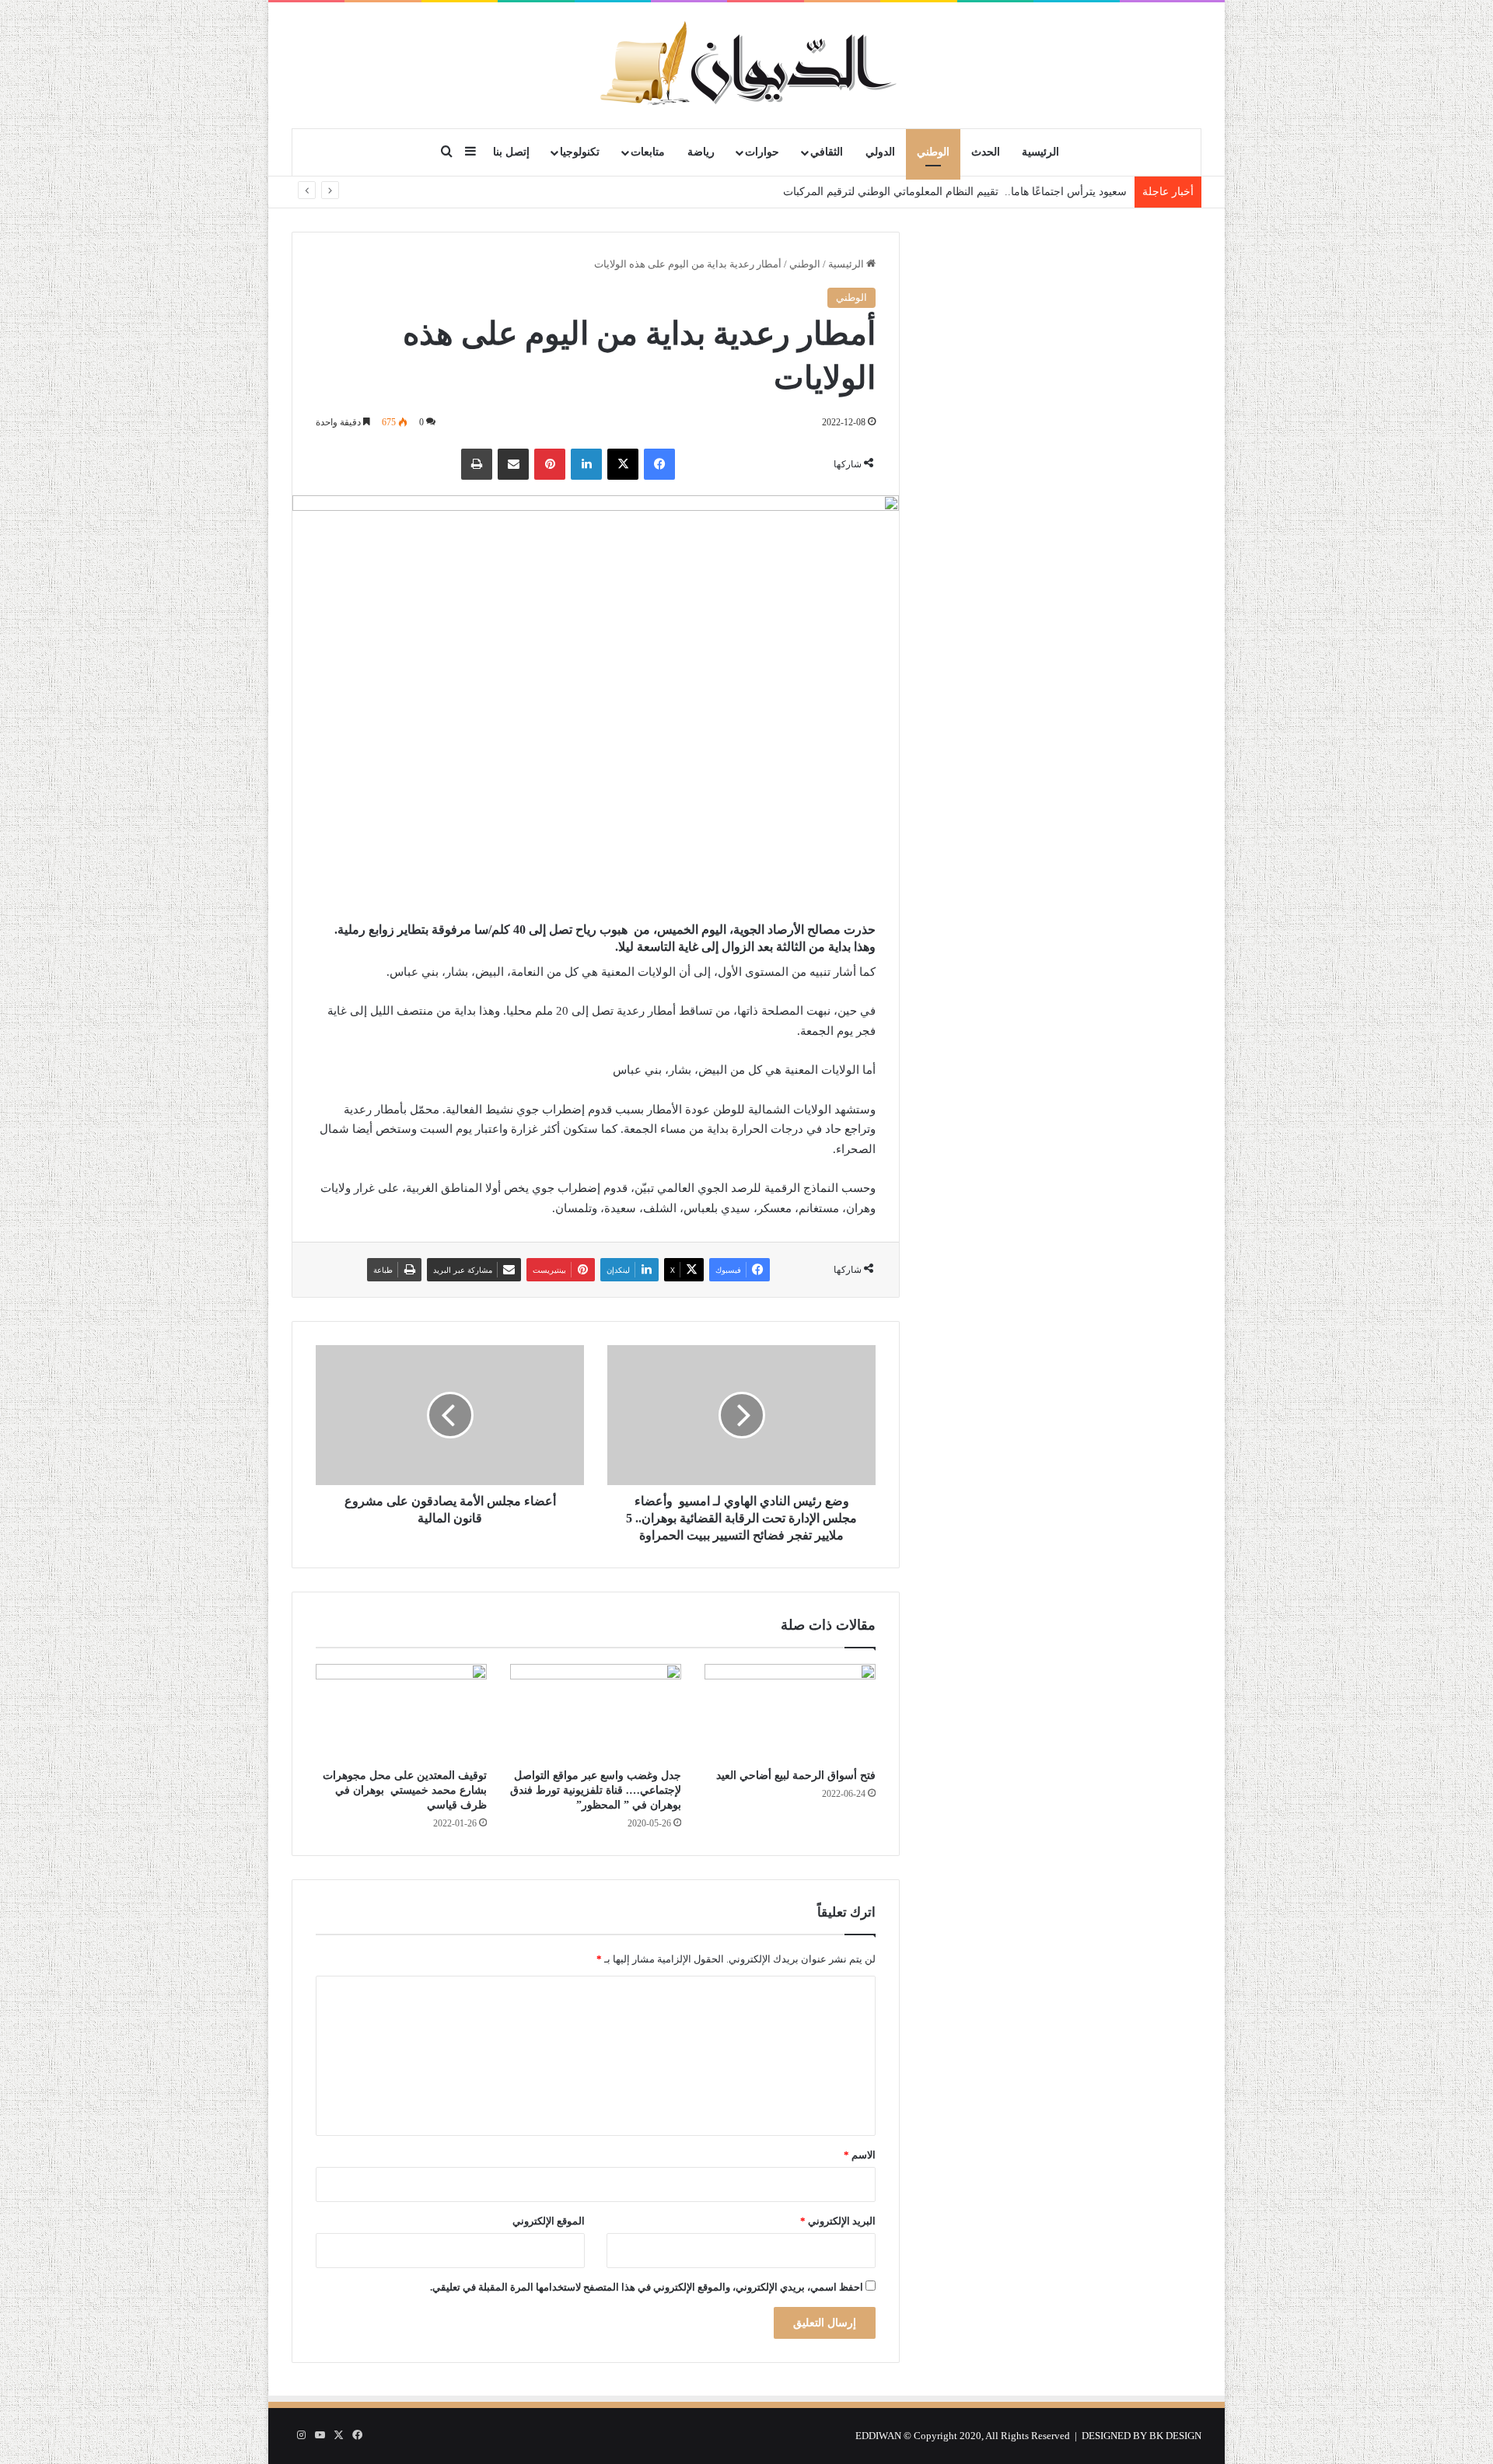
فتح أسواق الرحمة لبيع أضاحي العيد (796, 1775)
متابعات (648, 152)
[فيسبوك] (659, 464)
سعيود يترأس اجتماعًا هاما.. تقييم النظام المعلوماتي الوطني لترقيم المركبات (955, 192)
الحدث (986, 152)
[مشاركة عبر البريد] (513, 464)
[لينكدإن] (586, 464)
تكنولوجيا (580, 152)
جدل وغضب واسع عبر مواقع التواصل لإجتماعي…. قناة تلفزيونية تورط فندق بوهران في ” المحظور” (596, 1790)
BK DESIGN (1175, 2436)
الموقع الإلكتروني (549, 2221)
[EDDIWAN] (746, 65)
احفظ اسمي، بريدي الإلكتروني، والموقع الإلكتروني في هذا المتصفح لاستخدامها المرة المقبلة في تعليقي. (647, 2287)
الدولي (880, 152)
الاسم (860, 2155)
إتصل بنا (511, 152)
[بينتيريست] (550, 464)
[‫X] (623, 464)
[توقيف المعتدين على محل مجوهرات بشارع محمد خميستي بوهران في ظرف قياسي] (401, 1712)
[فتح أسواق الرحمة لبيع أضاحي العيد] (790, 1712)
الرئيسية (1040, 152)
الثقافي (827, 152)
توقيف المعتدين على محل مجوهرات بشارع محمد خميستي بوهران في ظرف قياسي (405, 1790)
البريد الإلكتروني (838, 2221)
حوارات (762, 152)
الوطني (933, 152)
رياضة (701, 152)
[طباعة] (477, 464)
